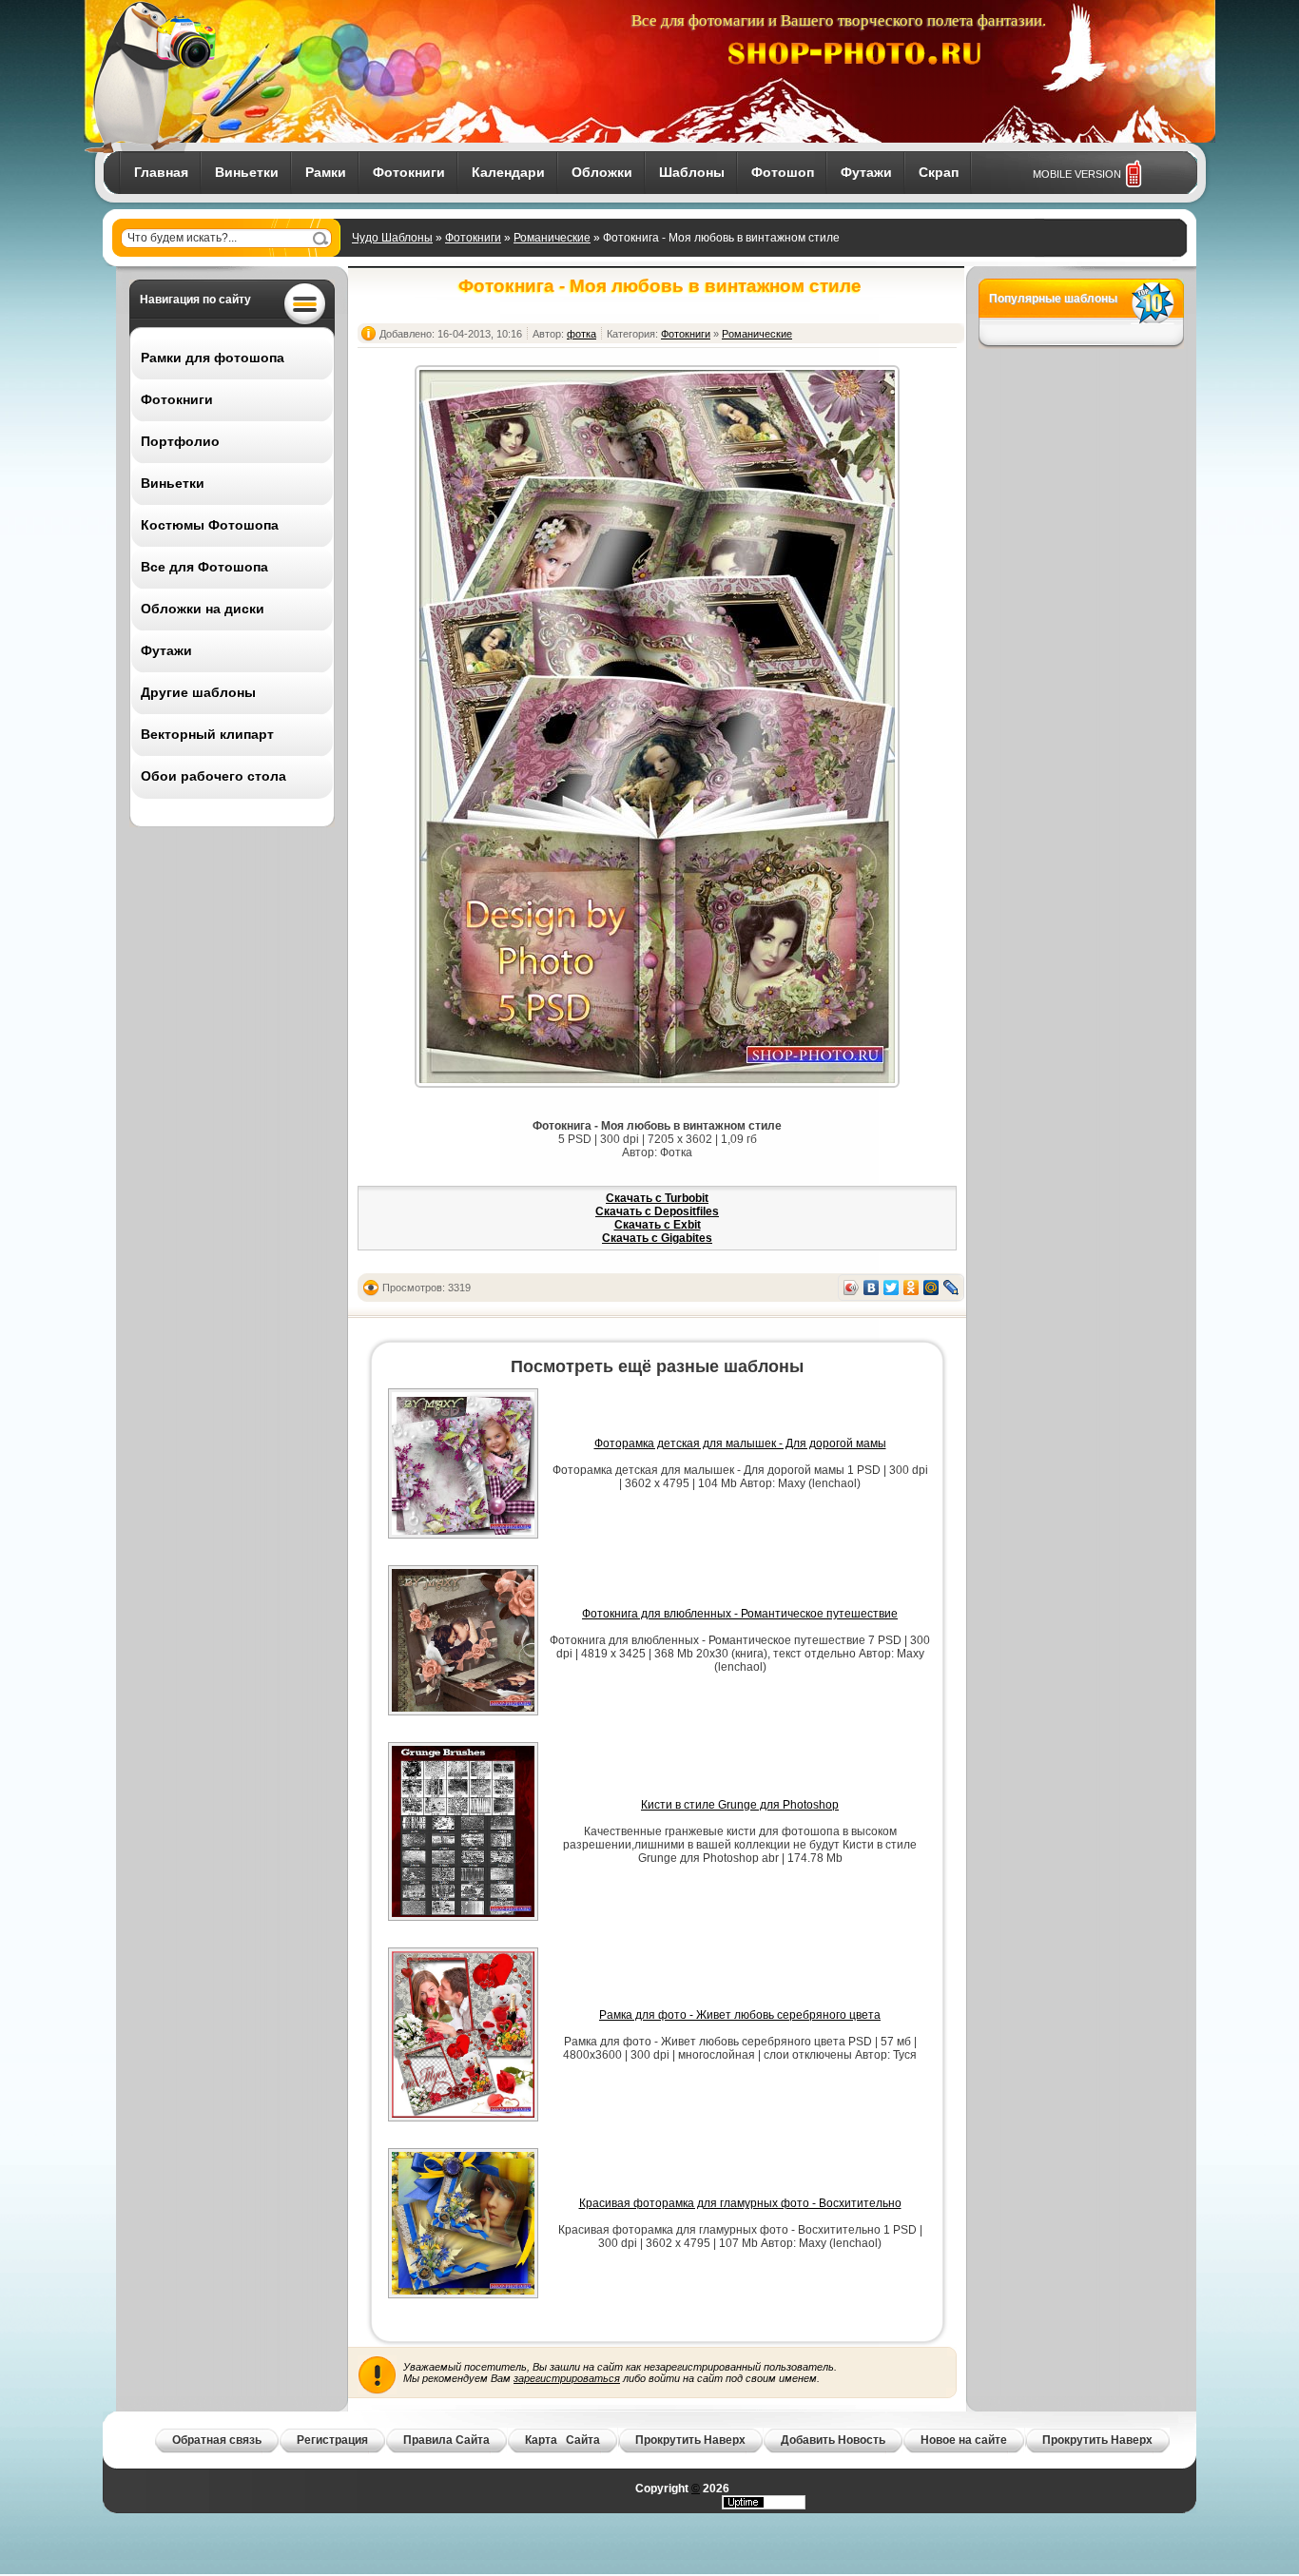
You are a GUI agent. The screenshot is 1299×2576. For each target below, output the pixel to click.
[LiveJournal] (951, 1288)
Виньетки (247, 172)
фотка (582, 334)
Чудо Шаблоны (392, 238)
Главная (161, 172)
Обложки (602, 172)
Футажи (866, 172)
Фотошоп (783, 172)
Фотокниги (409, 172)
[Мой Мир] (931, 1288)
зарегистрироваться (567, 2378)
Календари (508, 172)
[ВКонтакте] (872, 1288)
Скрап (939, 172)
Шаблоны (692, 172)
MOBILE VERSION (1077, 174)
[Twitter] (892, 1288)
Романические (552, 238)
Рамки (326, 172)
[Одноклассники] (911, 1288)
